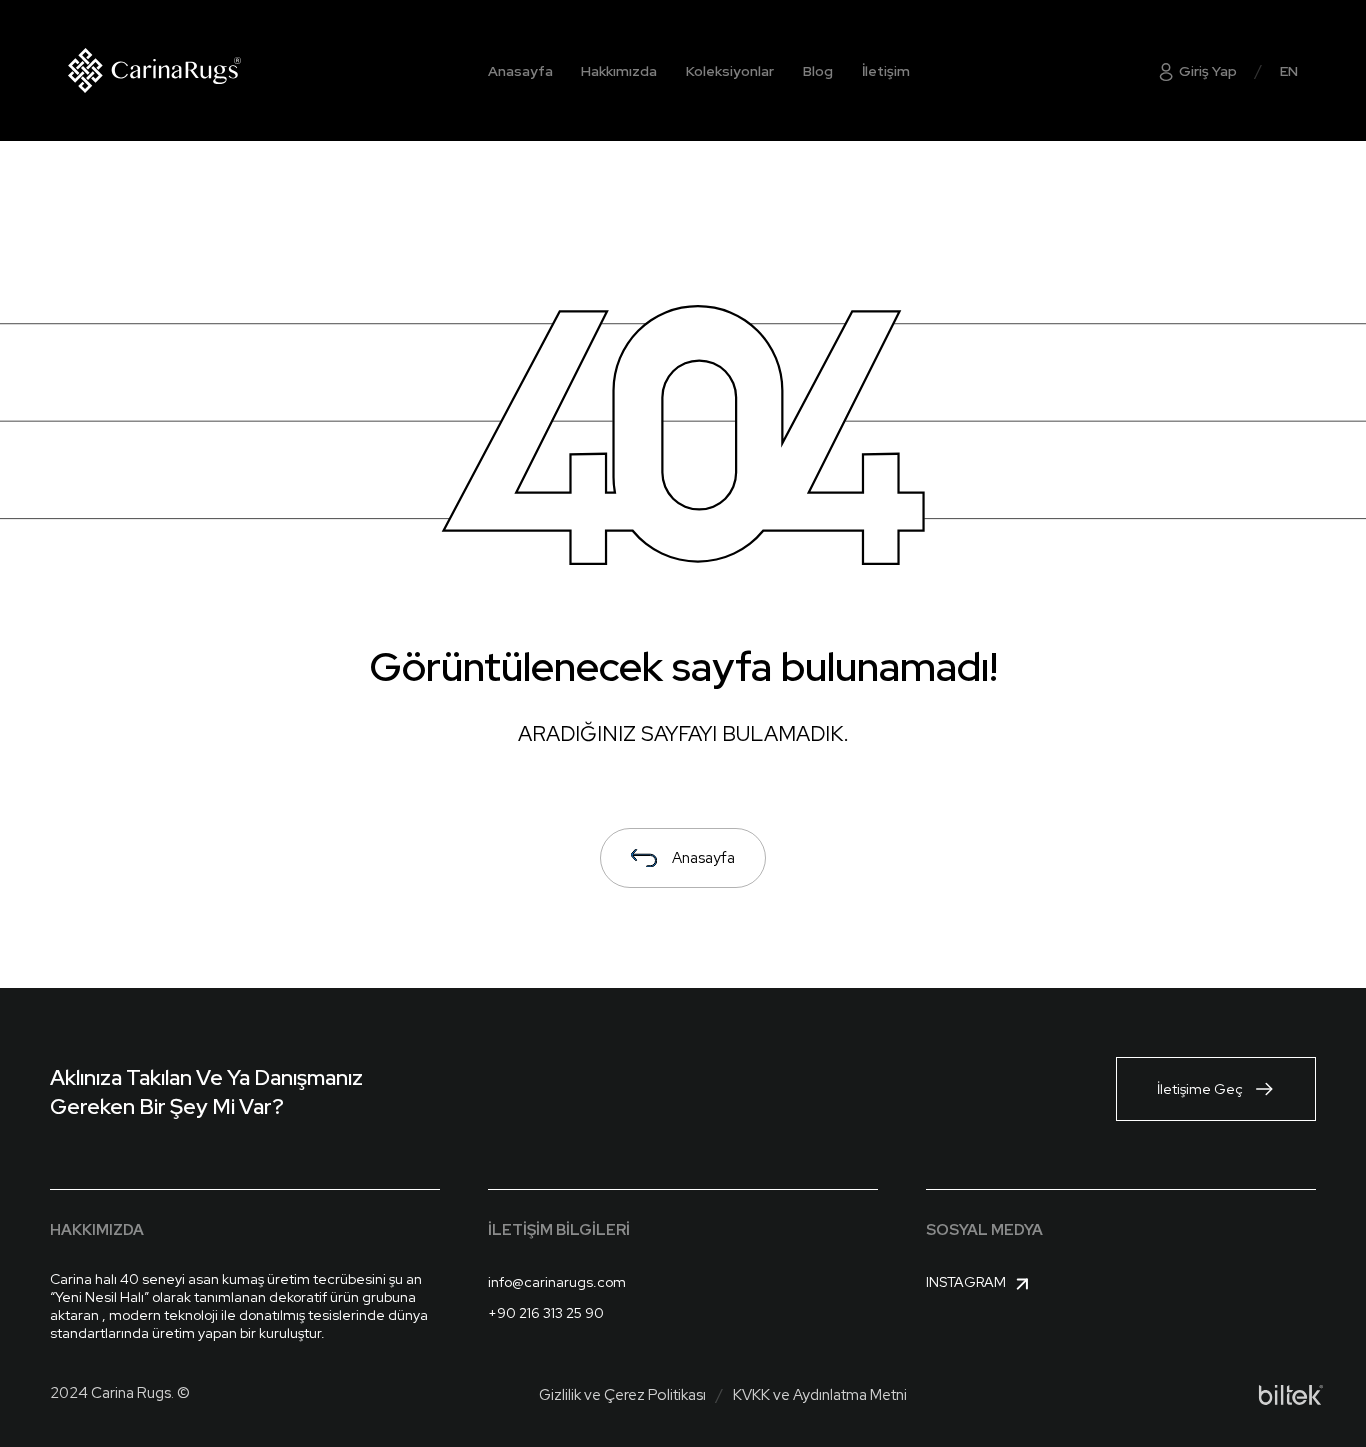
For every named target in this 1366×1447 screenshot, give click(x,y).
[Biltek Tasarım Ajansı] (1291, 1395)
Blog (818, 71)
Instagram (966, 1282)
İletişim (886, 71)
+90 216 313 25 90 (546, 1313)
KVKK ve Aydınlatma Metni (820, 1395)
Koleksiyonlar (730, 71)
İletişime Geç (1200, 1089)
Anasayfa (520, 71)
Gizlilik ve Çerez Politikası (622, 1395)
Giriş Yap (1206, 71)
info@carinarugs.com (557, 1282)
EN (1289, 71)
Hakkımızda (619, 71)
